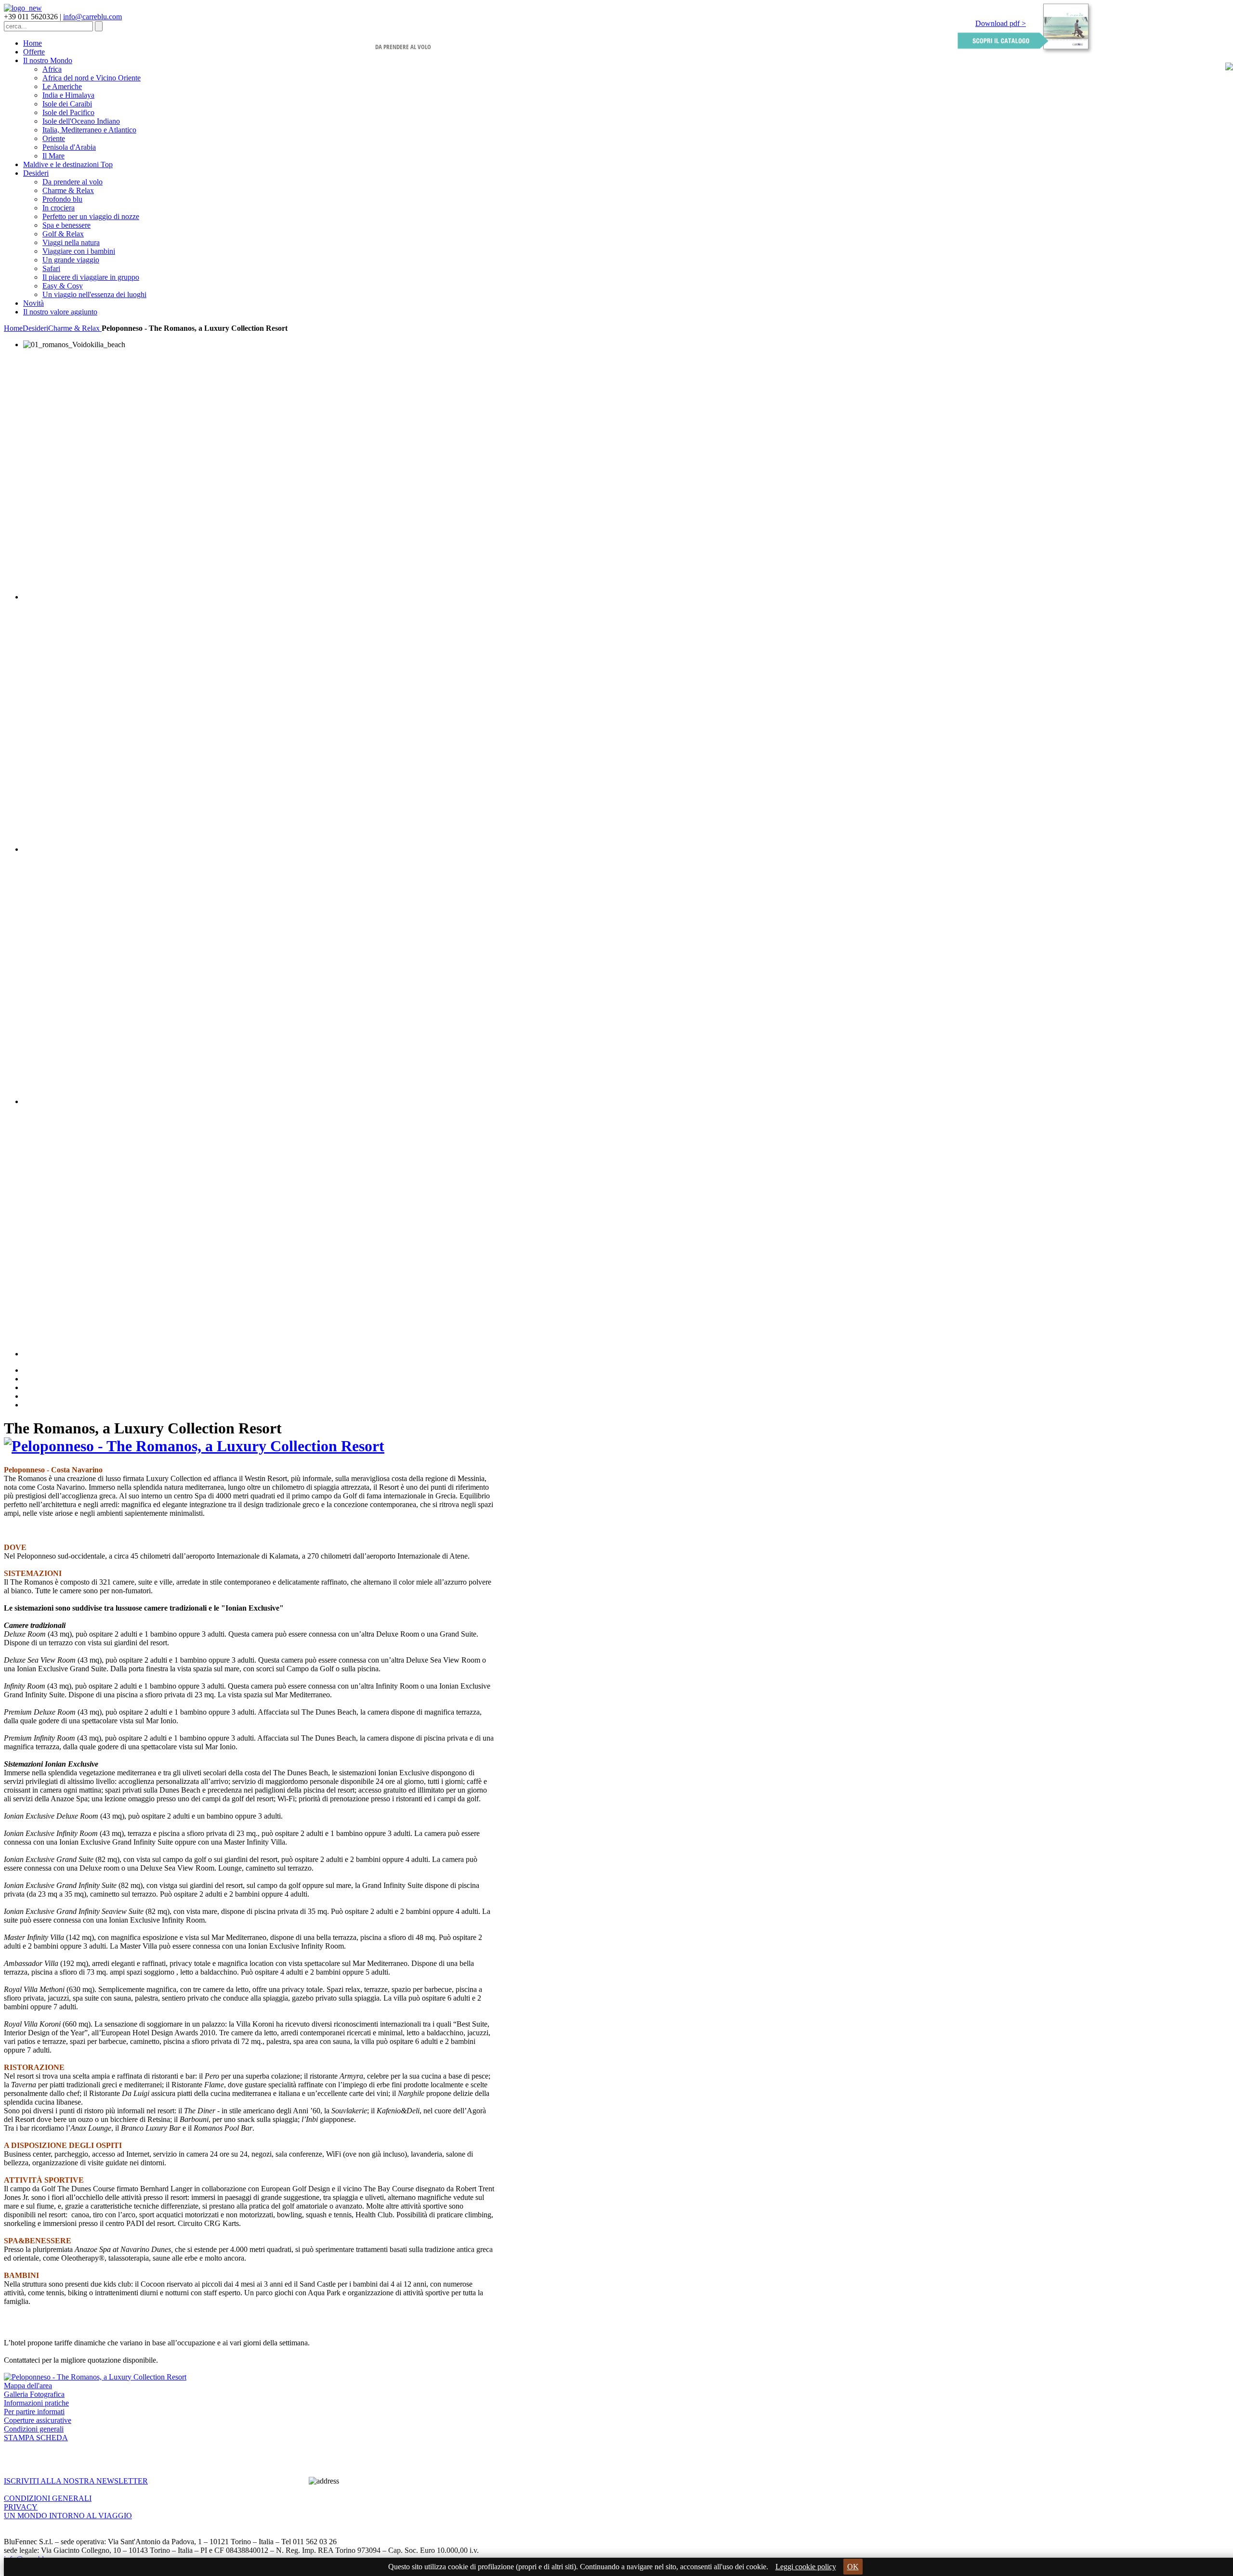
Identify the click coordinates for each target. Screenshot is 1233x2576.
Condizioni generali (34, 2429)
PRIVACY (21, 2507)
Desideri (35, 328)
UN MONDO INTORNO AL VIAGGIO (68, 2516)
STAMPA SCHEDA (36, 2438)
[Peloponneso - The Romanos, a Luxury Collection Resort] (194, 1446)
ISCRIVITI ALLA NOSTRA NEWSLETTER (76, 2481)
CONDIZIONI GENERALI (48, 2498)
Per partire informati (34, 2412)
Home (13, 328)
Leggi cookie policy (806, 2567)
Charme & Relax (75, 328)
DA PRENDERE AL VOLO (403, 47)
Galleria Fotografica (34, 2394)
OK (853, 2567)
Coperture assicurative (38, 2420)
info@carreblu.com (92, 17)
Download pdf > (1001, 23)
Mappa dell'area (28, 2386)
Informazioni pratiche (36, 2403)
